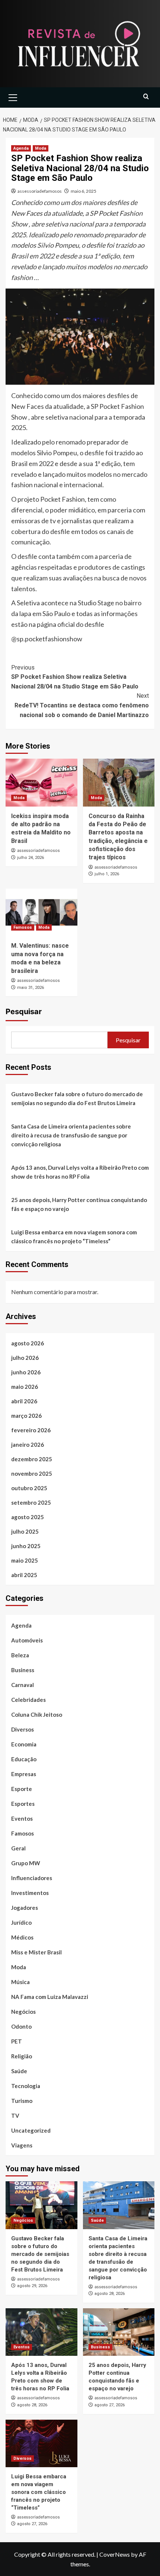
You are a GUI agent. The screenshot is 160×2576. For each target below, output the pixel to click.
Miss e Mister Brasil (36, 1952)
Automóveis (27, 1640)
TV (15, 2116)
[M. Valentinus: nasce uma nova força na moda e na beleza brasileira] (41, 912)
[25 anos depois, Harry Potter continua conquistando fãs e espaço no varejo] (119, 2332)
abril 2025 (24, 1575)
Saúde (19, 2071)
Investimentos (30, 1893)
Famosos (23, 927)
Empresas (24, 1774)
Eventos (22, 1818)
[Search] (146, 97)
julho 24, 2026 (31, 858)
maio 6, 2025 (84, 191)
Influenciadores (32, 1878)
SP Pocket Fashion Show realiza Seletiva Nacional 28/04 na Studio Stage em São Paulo (75, 677)
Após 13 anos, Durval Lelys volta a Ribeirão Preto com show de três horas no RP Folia (80, 1172)
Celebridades (28, 1700)
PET (17, 2041)
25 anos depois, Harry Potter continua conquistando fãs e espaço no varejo (79, 1204)
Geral (18, 1848)
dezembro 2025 (32, 1459)
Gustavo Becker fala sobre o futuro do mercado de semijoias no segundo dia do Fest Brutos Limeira (77, 1098)
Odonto (21, 2026)
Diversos (23, 1729)
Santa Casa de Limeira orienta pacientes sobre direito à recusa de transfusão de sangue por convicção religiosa (71, 1135)
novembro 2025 (32, 1473)
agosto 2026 (28, 1343)
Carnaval (23, 1685)
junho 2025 (26, 1546)
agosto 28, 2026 (110, 2294)
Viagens (22, 2145)
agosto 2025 (28, 1517)
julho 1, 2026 (107, 874)
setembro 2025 (31, 1502)
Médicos (22, 1937)
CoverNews (115, 2554)
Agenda (21, 148)
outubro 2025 (29, 1488)
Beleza (20, 1655)
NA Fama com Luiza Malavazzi (50, 1997)
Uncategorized (31, 2130)
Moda (41, 148)
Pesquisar (24, 1012)
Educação (24, 1759)
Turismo (22, 2101)
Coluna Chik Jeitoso (37, 1714)
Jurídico (21, 1922)
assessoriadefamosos (40, 191)
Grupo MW (26, 1863)
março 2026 (26, 1416)
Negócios (23, 2012)
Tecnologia (26, 2086)
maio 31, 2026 (31, 988)
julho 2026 (25, 1358)
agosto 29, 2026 (32, 2286)
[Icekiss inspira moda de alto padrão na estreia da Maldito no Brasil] (41, 782)
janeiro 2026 (28, 1445)
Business (23, 1670)
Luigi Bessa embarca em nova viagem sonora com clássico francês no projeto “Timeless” (74, 1237)
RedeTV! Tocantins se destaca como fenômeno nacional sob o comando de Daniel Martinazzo (82, 705)
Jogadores (25, 1908)
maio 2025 (25, 1560)
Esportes (23, 1804)
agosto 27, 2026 (110, 2405)
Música (20, 1982)
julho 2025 (25, 1531)
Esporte (22, 1789)
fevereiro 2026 (31, 1430)
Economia (24, 1744)
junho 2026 (26, 1372)
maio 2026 (25, 1387)
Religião (22, 2056)
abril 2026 (24, 1401)
